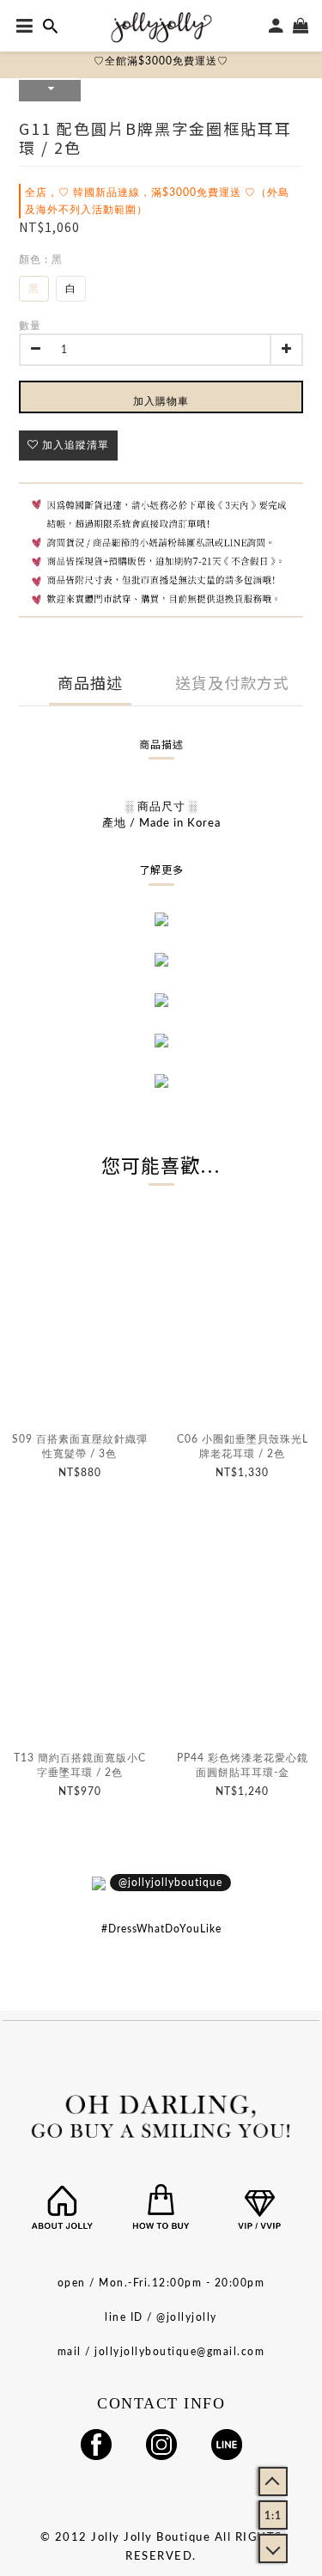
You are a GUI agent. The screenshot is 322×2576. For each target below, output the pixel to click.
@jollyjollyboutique (170, 1883)
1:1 (273, 2516)
